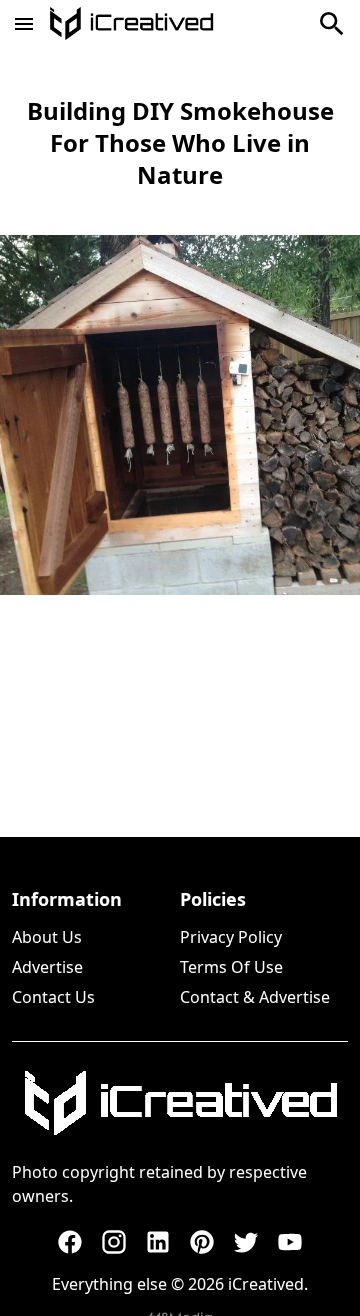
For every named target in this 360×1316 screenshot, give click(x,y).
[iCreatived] (180, 1103)
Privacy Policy (231, 937)
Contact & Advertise (255, 997)
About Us (47, 937)
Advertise (47, 967)
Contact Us (53, 997)
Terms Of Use (231, 967)
